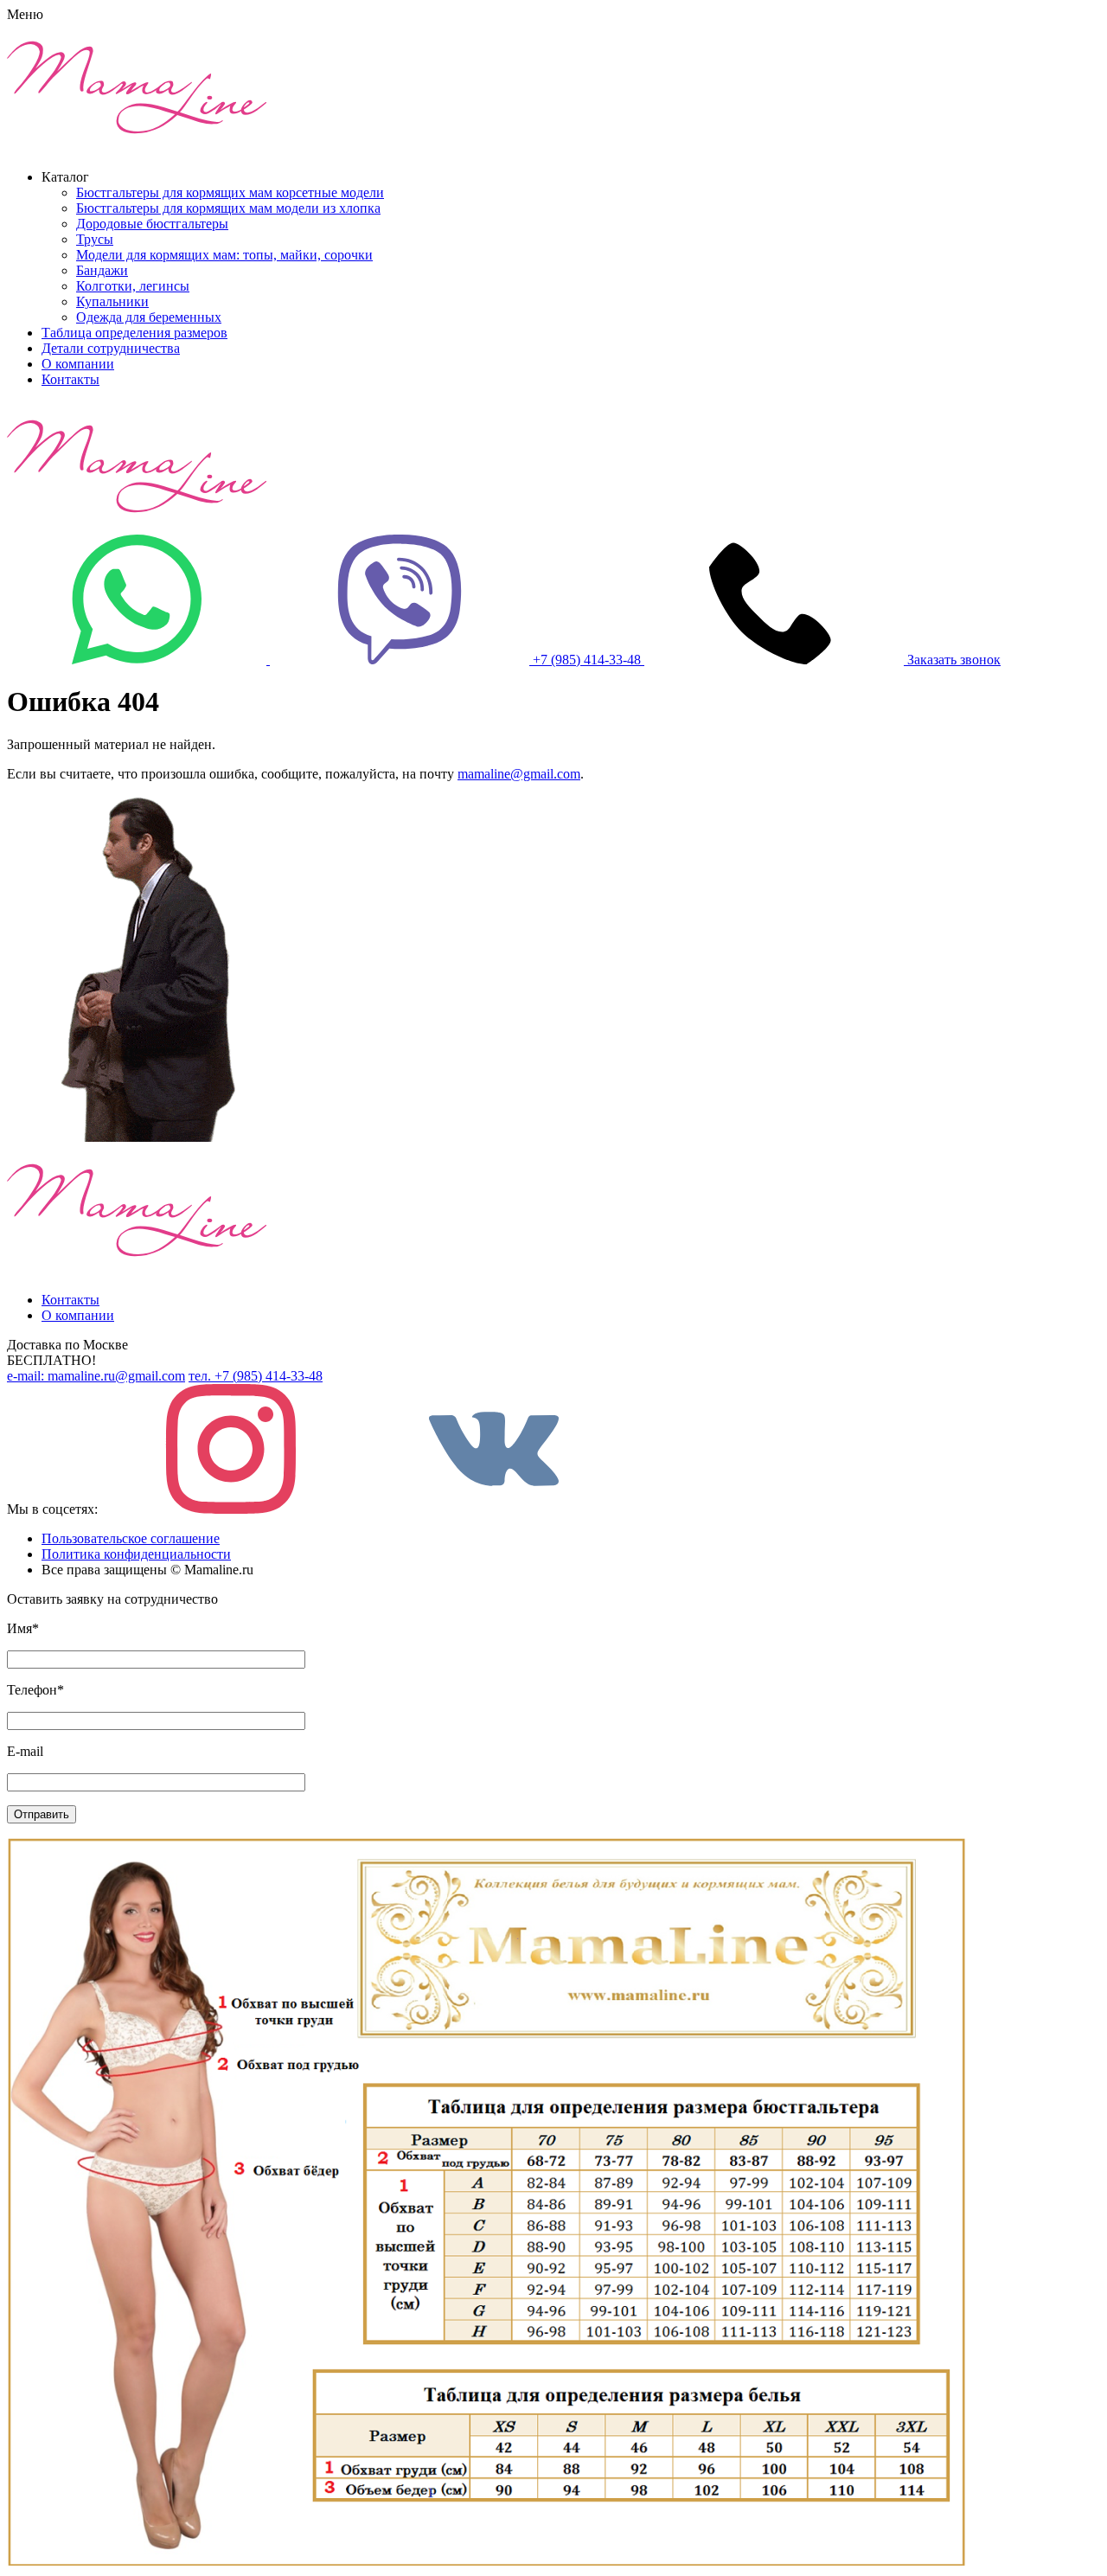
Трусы (95, 239)
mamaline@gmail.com (519, 774)
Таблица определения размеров (134, 333)
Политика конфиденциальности (136, 1554)
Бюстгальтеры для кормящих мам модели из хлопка (228, 208)
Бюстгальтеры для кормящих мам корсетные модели (230, 192)
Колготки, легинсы (133, 286)
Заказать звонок (954, 660)
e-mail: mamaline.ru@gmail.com (96, 1376)
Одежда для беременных (149, 317)
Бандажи (102, 270)
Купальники (112, 301)
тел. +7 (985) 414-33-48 (256, 1376)
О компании (78, 364)
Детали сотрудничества (111, 348)
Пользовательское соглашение (131, 1538)
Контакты (70, 379)
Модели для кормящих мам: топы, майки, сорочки (224, 255)
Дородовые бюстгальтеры (152, 224)
